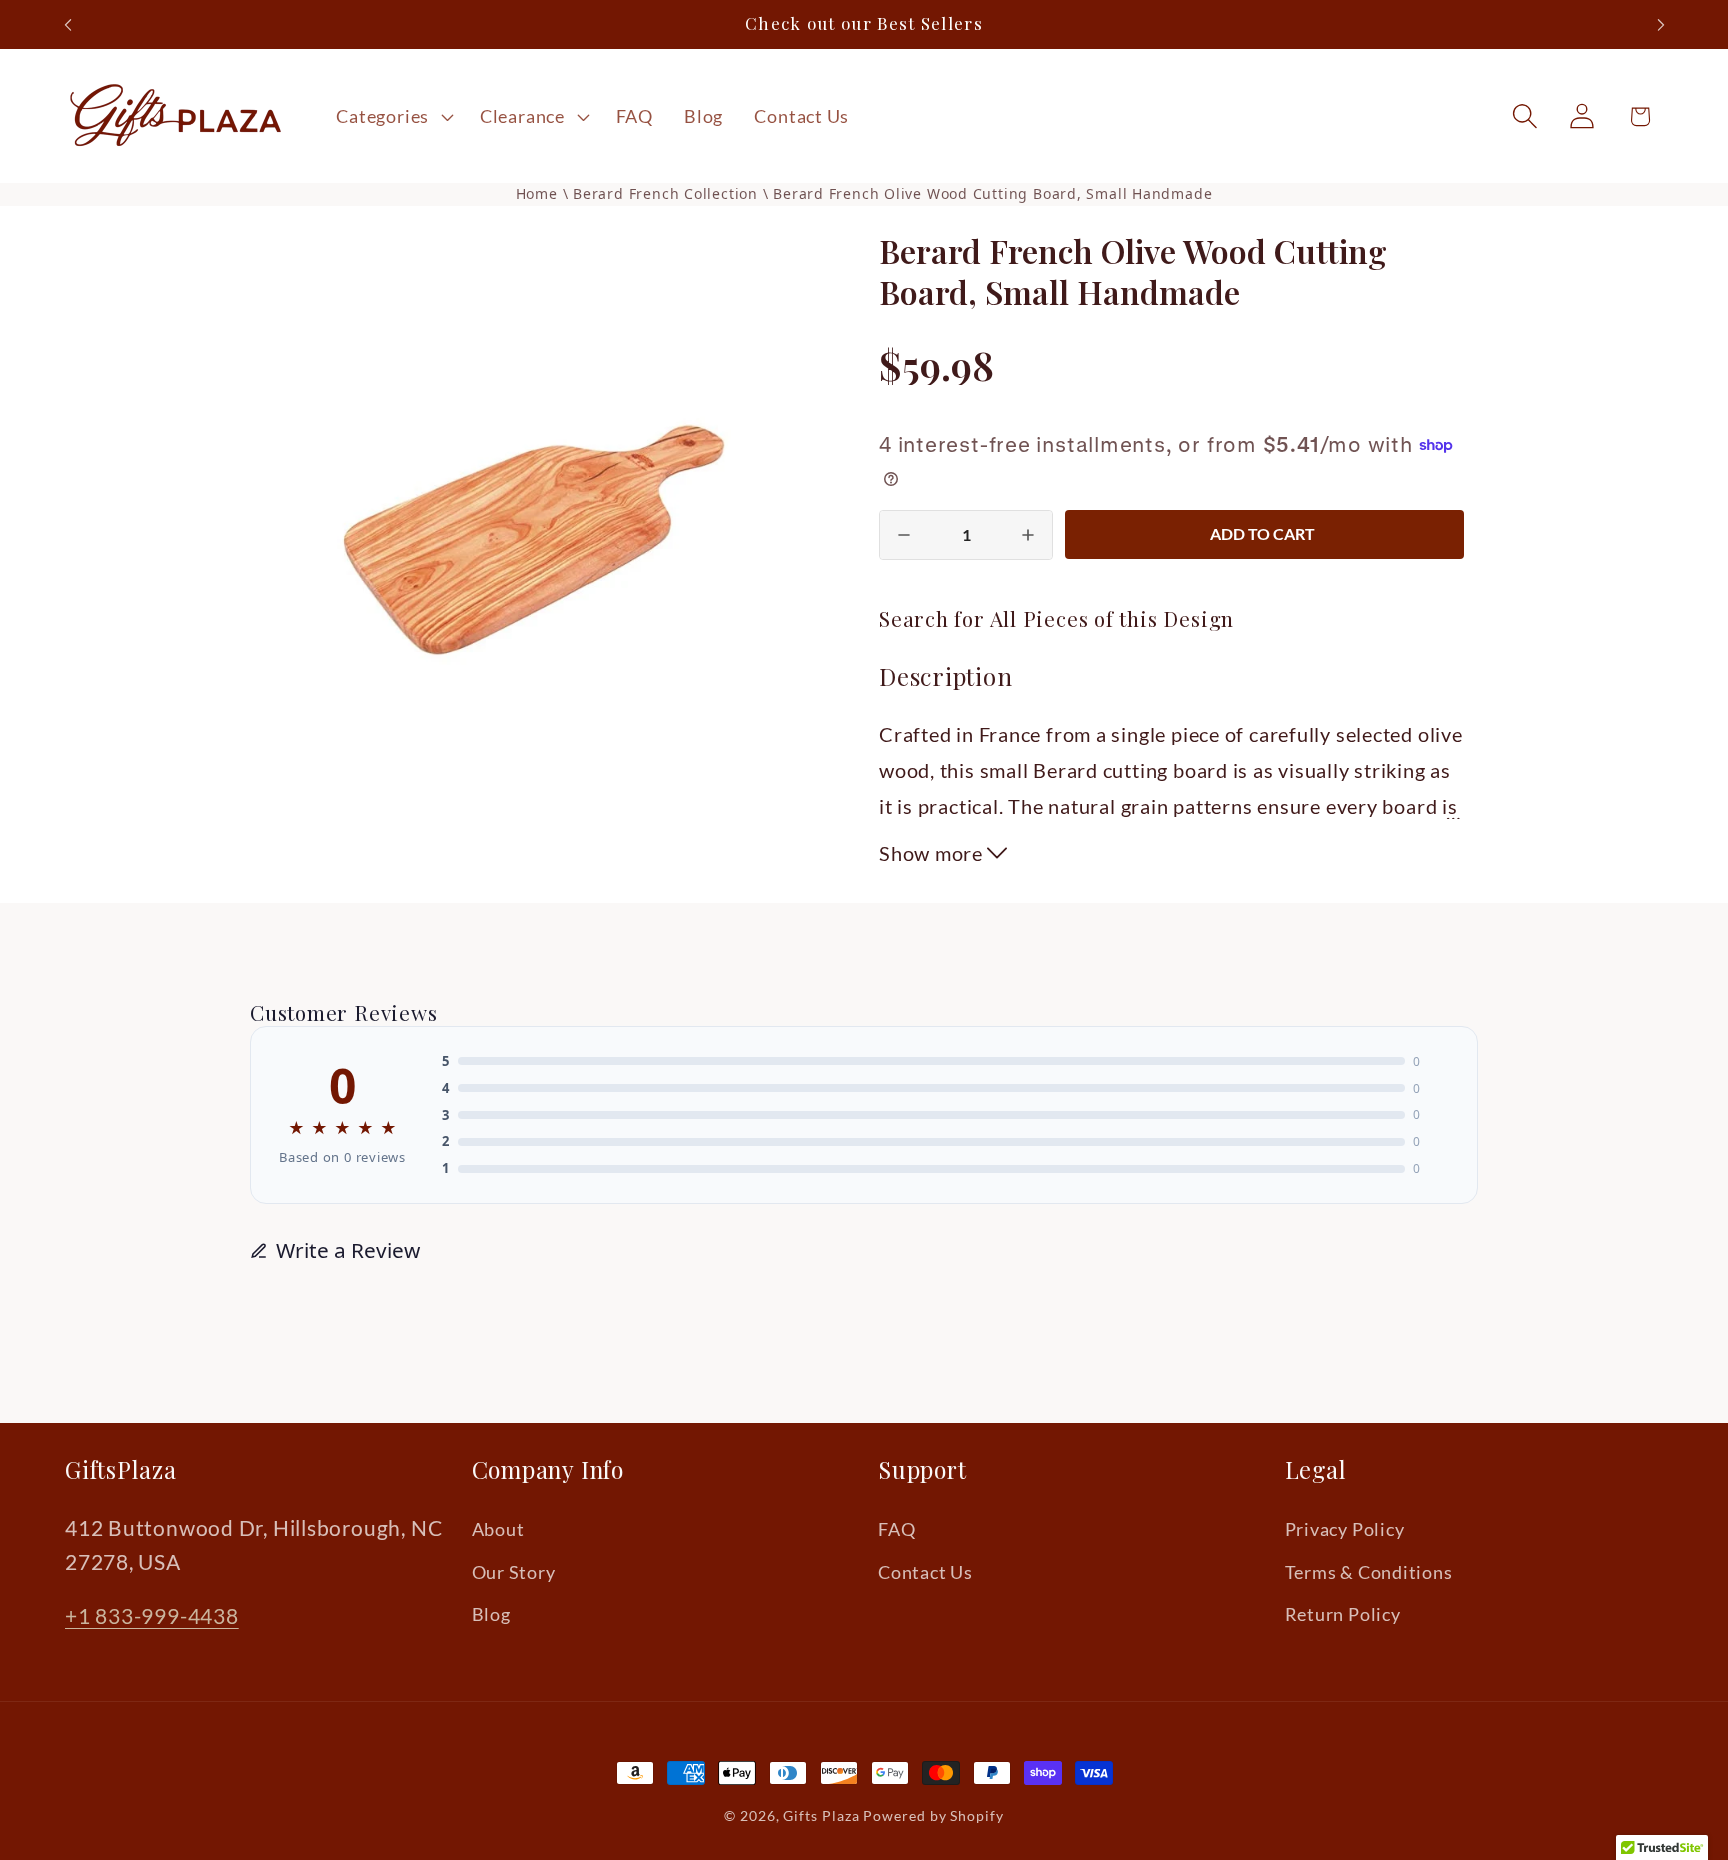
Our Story (514, 1572)
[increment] (1028, 535)
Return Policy (1343, 1614)
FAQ (896, 1530)
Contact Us (925, 1572)
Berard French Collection (668, 193)
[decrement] (904, 535)
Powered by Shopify (933, 1815)
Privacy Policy (1345, 1530)
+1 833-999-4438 (152, 1616)
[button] (393, 116)
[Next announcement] (1661, 24)
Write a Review (348, 1250)
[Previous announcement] (68, 24)
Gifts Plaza (821, 1815)
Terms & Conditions (1369, 1572)
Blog (491, 1614)
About (498, 1530)
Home (537, 193)
